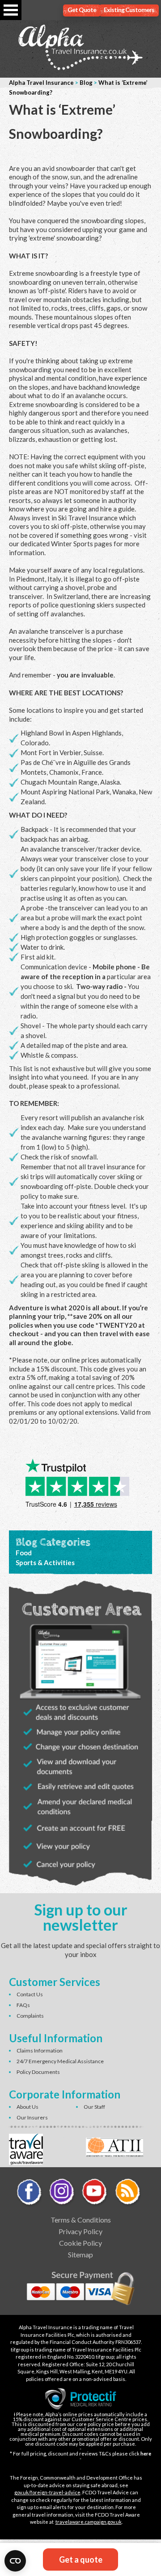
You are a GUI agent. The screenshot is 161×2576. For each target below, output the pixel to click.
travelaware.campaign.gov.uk (89, 2522)
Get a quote (81, 2559)
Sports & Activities (45, 1562)
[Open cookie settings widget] (15, 2561)
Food (24, 1553)
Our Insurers (32, 2117)
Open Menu (11, 10)
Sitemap (80, 2254)
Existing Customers (129, 10)
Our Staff (94, 2107)
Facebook (30, 2193)
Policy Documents (38, 2072)
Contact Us (30, 1994)
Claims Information (40, 2050)
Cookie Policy (80, 2243)
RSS (127, 2193)
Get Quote (82, 10)
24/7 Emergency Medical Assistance (60, 2061)
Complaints (30, 2016)
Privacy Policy (80, 2231)
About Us (28, 2107)
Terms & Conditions (81, 2220)
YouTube (95, 2193)
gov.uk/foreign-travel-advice (47, 2492)
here (146, 2453)
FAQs (23, 2005)
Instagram (62, 2193)
